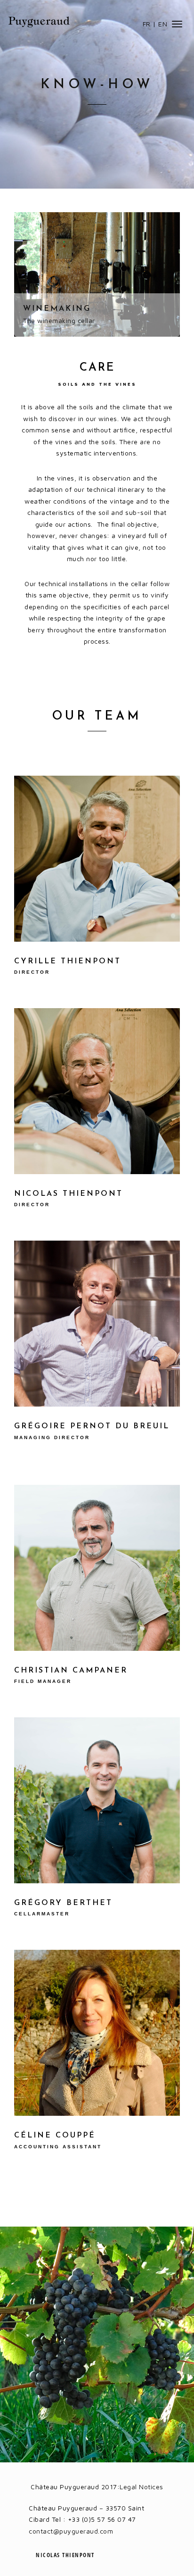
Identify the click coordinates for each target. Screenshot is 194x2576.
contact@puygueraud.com (71, 2531)
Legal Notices (141, 2487)
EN (163, 24)
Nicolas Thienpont (65, 2555)
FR (147, 24)
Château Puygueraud (39, 22)
